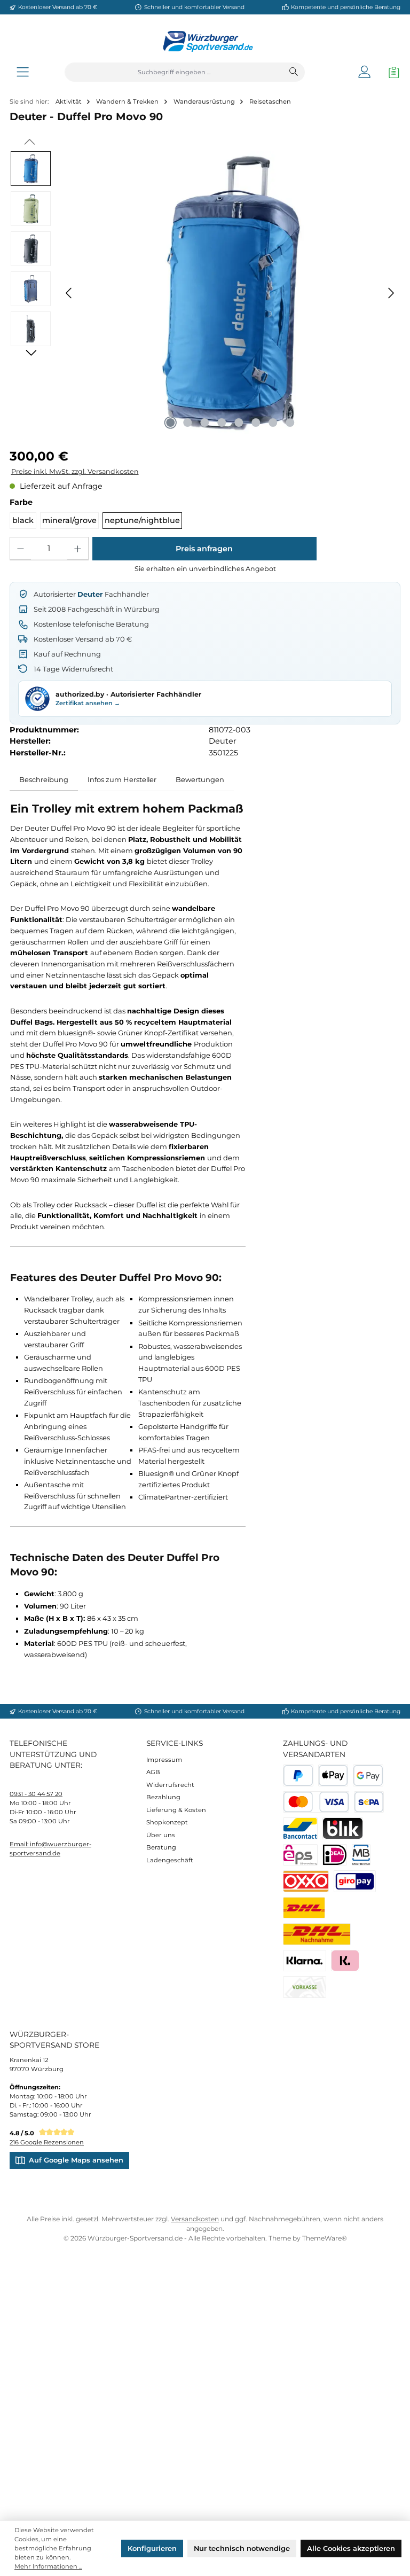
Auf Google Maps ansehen (76, 2160)
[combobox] (174, 72)
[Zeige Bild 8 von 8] (290, 423)
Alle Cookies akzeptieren (351, 2548)
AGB (153, 1772)
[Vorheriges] (69, 293)
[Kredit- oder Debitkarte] (316, 1802)
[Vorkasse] (305, 1987)
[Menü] (23, 72)
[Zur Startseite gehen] (205, 41)
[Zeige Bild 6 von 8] (256, 423)
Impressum (164, 1760)
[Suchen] (294, 72)
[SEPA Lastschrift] (369, 1802)
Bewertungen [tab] (200, 779)
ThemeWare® (325, 2238)
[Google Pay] (368, 1775)
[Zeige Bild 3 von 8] (204, 423)
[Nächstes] (391, 293)
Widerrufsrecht (170, 1785)
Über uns (161, 1835)
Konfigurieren (152, 2548)
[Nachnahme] (317, 1934)
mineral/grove (69, 520)
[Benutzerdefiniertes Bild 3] (355, 1881)
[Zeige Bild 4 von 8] (222, 423)
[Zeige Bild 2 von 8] (187, 423)
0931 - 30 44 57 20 (36, 1794)
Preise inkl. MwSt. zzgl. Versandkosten (75, 471)
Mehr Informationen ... (48, 2566)
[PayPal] (298, 1775)
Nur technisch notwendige (242, 2548)
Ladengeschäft (170, 1860)
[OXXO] (306, 1881)
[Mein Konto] (364, 72)
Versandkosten (195, 2219)
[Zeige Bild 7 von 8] (273, 423)
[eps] (300, 1855)
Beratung (161, 1847)
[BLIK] (343, 1828)
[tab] (44, 780)
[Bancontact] (300, 1828)
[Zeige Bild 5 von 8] (239, 423)
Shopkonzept (167, 1822)
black (23, 520)
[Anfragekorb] (391, 72)
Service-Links (175, 1743)
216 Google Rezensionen (47, 2142)
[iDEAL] (335, 1855)
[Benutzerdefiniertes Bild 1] (304, 1908)
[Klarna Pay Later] (345, 1961)
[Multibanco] (361, 1855)
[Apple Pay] (333, 1775)
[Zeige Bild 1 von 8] (170, 423)
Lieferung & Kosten (176, 1810)
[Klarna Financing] (305, 1961)
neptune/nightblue (142, 520)
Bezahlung (163, 1797)
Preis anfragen (204, 549)
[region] (205, 293)
